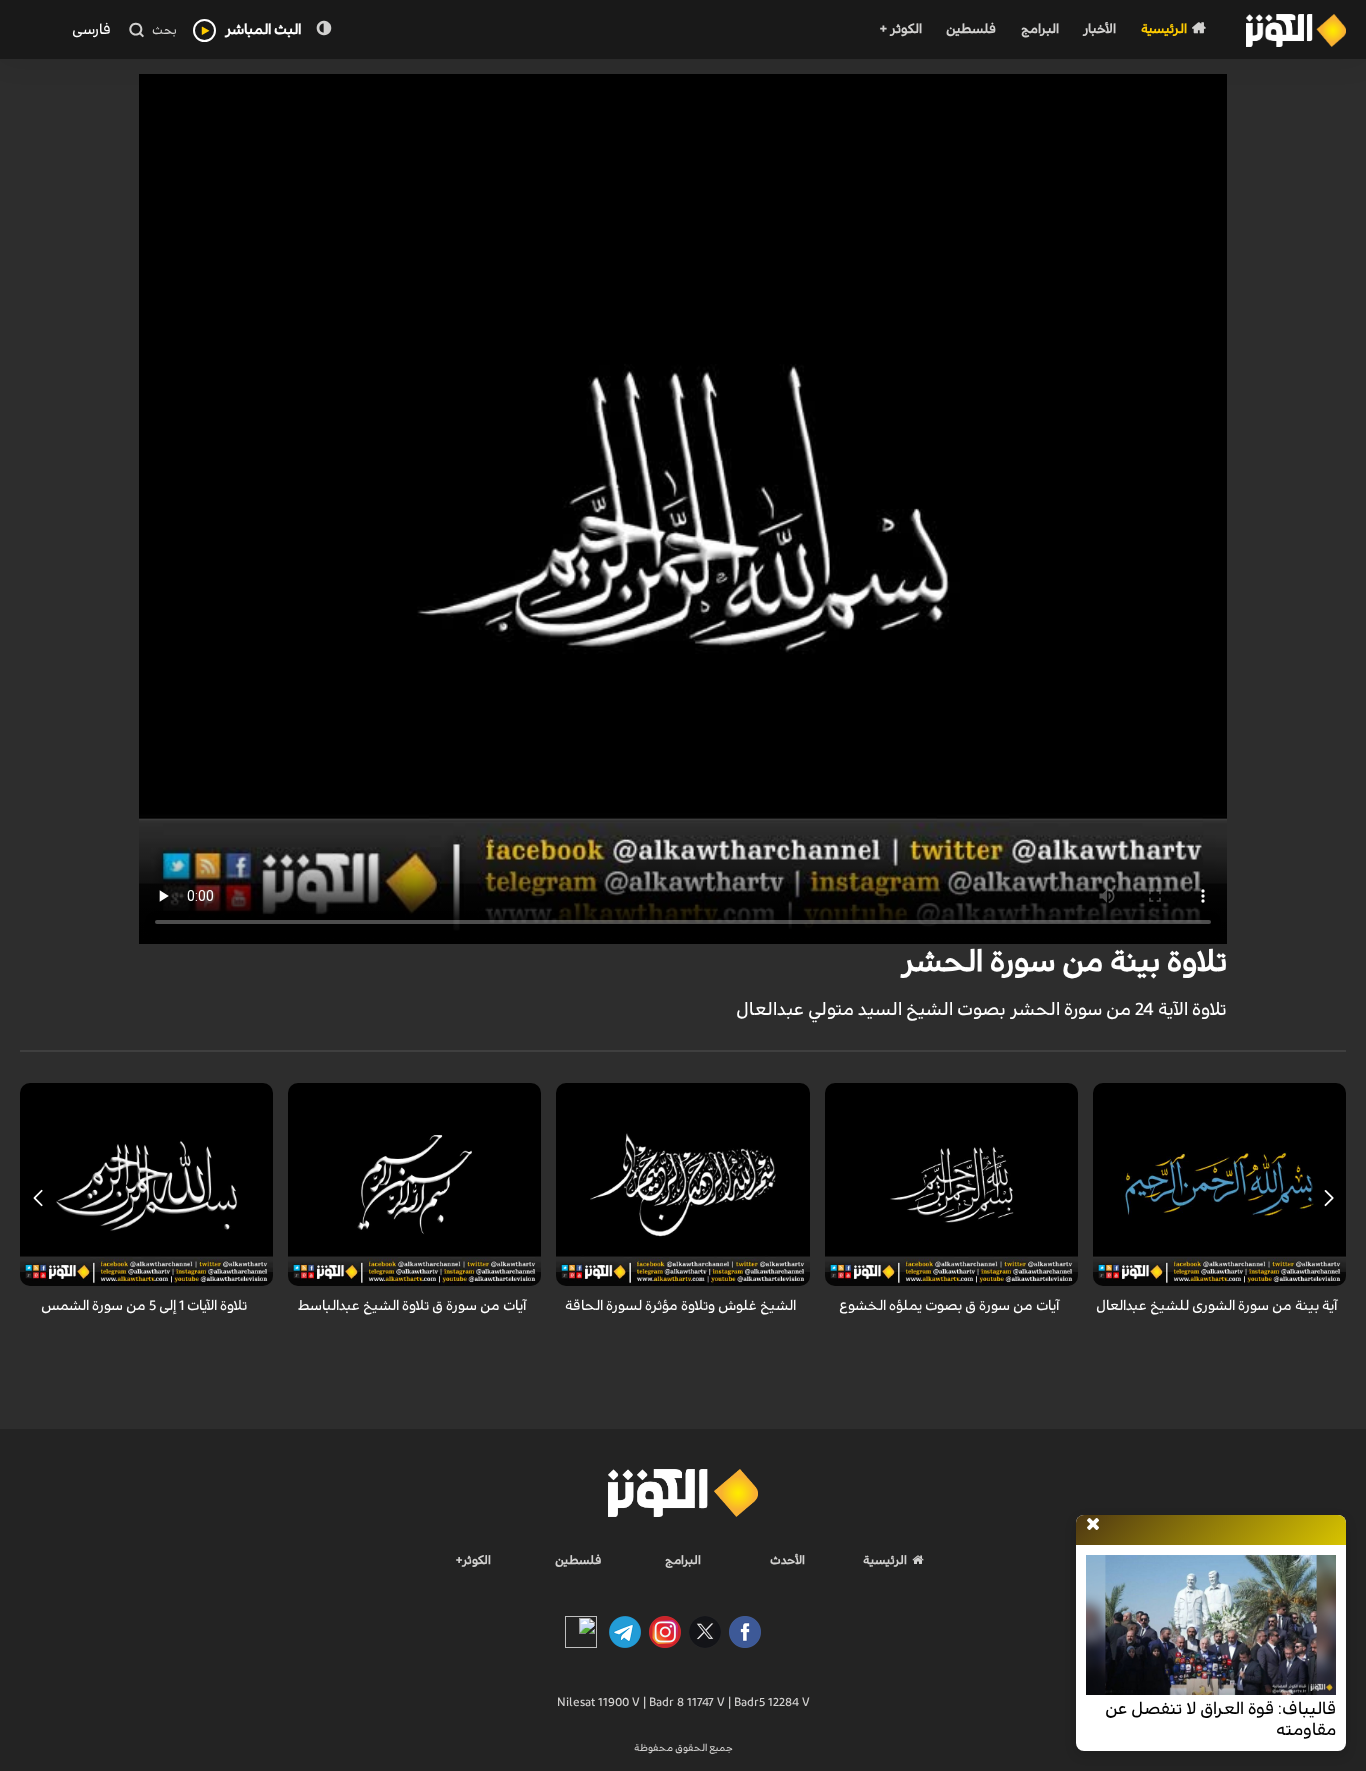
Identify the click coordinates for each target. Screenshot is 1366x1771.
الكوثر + (900, 29)
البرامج (1040, 29)
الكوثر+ (473, 1560)
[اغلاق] (1093, 1525)
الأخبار (1099, 29)
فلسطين (971, 29)
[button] (1328, 1198)
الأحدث (787, 1560)
